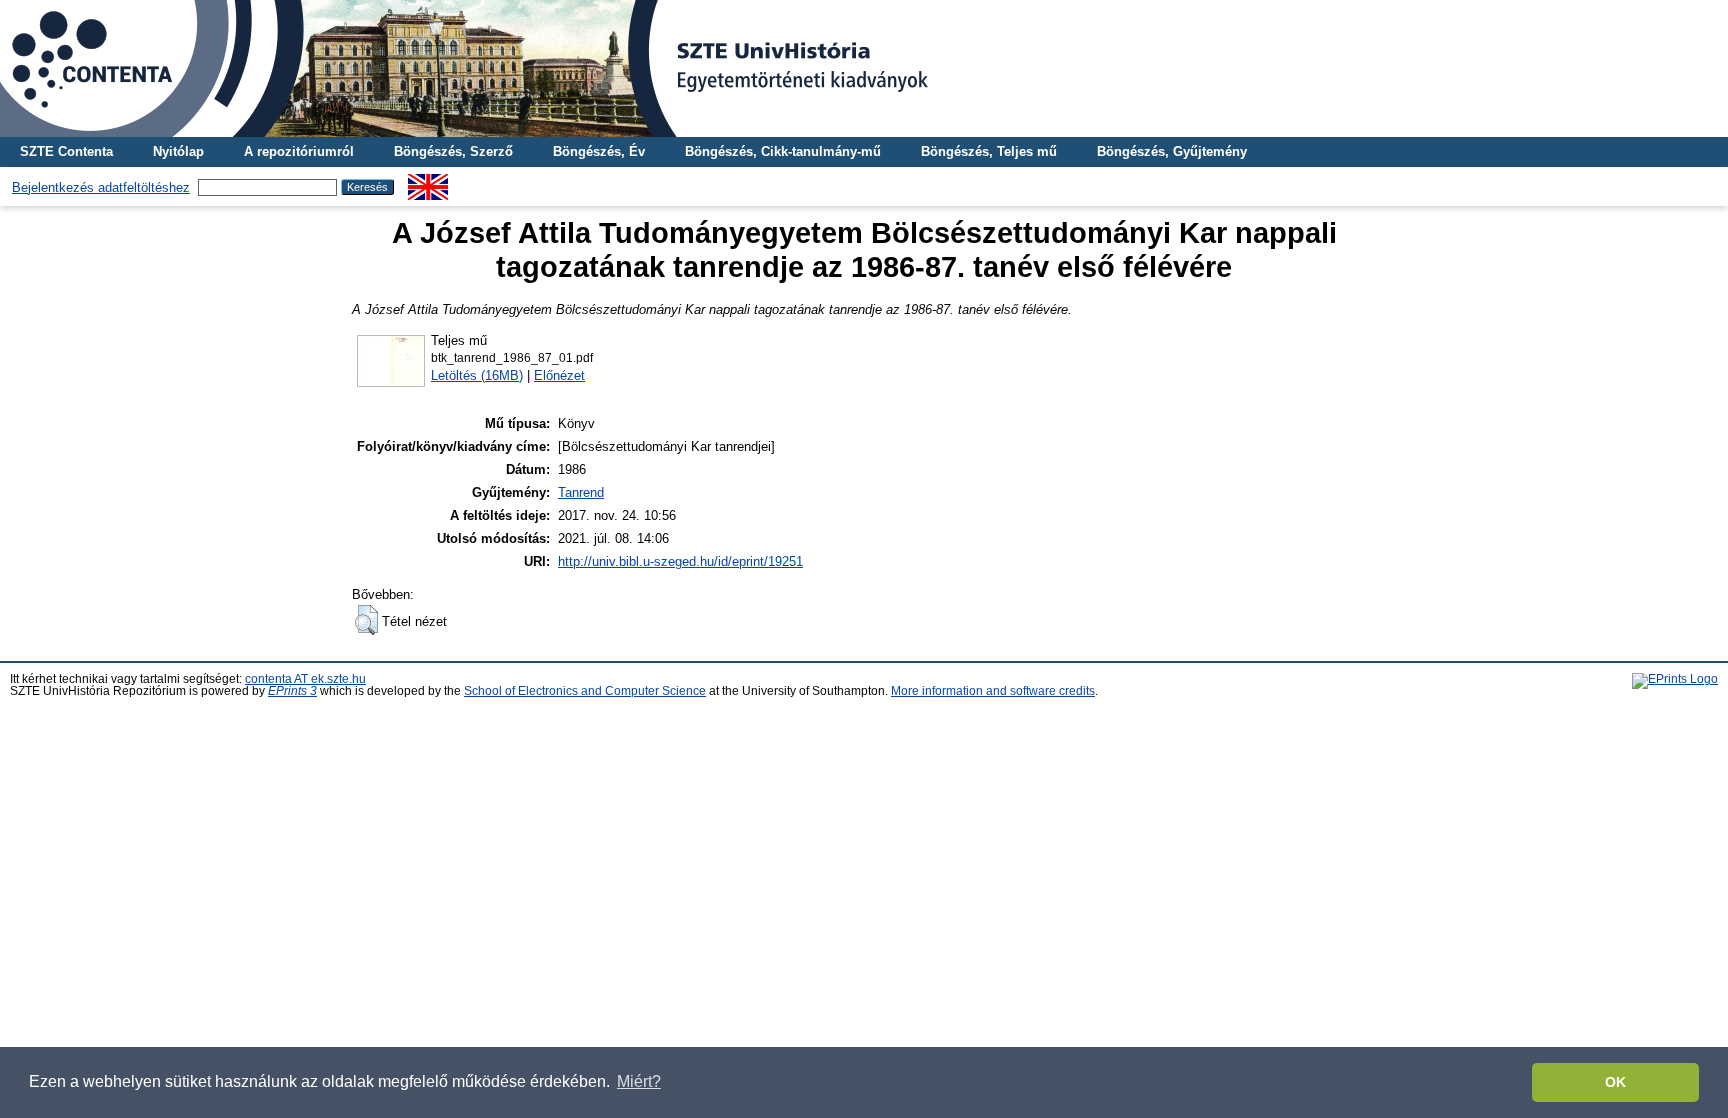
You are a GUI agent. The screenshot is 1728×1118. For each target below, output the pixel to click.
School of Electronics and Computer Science (585, 691)
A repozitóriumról (299, 151)
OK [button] (1615, 1082)
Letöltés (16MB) (477, 375)
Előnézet (559, 375)
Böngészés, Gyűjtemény (1172, 151)
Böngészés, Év (599, 151)
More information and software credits (993, 691)
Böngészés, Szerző (453, 151)
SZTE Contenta (66, 151)
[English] (428, 181)
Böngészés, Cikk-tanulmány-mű (783, 151)
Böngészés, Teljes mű (989, 151)
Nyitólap (178, 151)
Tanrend (581, 492)
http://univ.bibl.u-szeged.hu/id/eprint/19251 (680, 561)
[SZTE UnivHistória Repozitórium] (864, 68)
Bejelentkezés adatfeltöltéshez (101, 187)
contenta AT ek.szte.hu (305, 679)
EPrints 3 (292, 691)
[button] (366, 620)
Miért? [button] (639, 1081)
